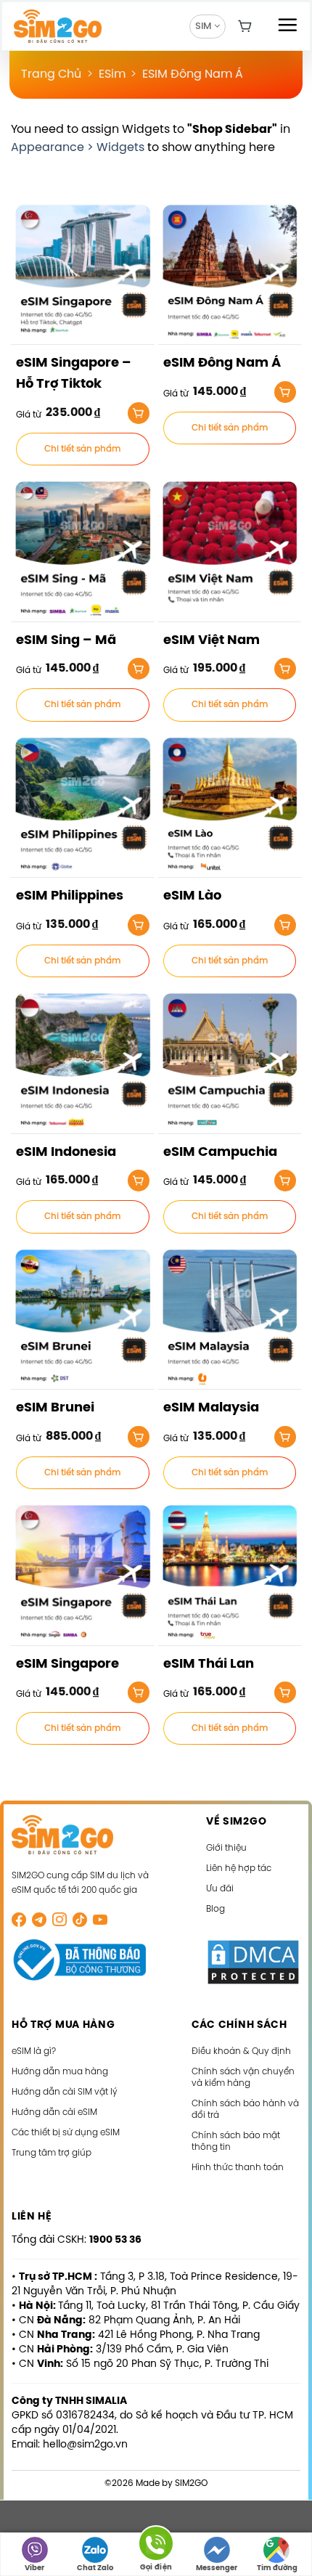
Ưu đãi (220, 1889)
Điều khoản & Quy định (241, 2051)
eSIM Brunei (55, 1408)
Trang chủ (51, 74)
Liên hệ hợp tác (239, 1868)
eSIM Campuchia (220, 1153)
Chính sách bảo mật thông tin (236, 2141)
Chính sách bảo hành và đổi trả (245, 2110)
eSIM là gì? (34, 2051)
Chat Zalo (95, 2568)
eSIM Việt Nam (212, 641)
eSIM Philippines (70, 896)
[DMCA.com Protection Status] (253, 1962)
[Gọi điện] (156, 2546)
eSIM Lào (192, 896)
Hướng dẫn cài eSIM (54, 2112)
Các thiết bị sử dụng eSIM (66, 2133)
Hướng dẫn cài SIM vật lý (65, 2092)
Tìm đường (277, 2568)
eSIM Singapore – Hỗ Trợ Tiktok (74, 374)
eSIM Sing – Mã (66, 641)
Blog (215, 1909)
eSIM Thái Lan (209, 1664)
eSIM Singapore (67, 1664)
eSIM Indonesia (66, 1153)
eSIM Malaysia (211, 1408)
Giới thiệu (226, 1848)
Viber (34, 2568)
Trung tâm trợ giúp (52, 2153)
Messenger (217, 2568)
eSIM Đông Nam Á (193, 74)
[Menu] (287, 25)
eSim (112, 74)
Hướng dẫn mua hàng (60, 2072)
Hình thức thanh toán (238, 2168)
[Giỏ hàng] (245, 26)
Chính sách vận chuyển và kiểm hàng (243, 2078)
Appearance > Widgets (78, 148)
